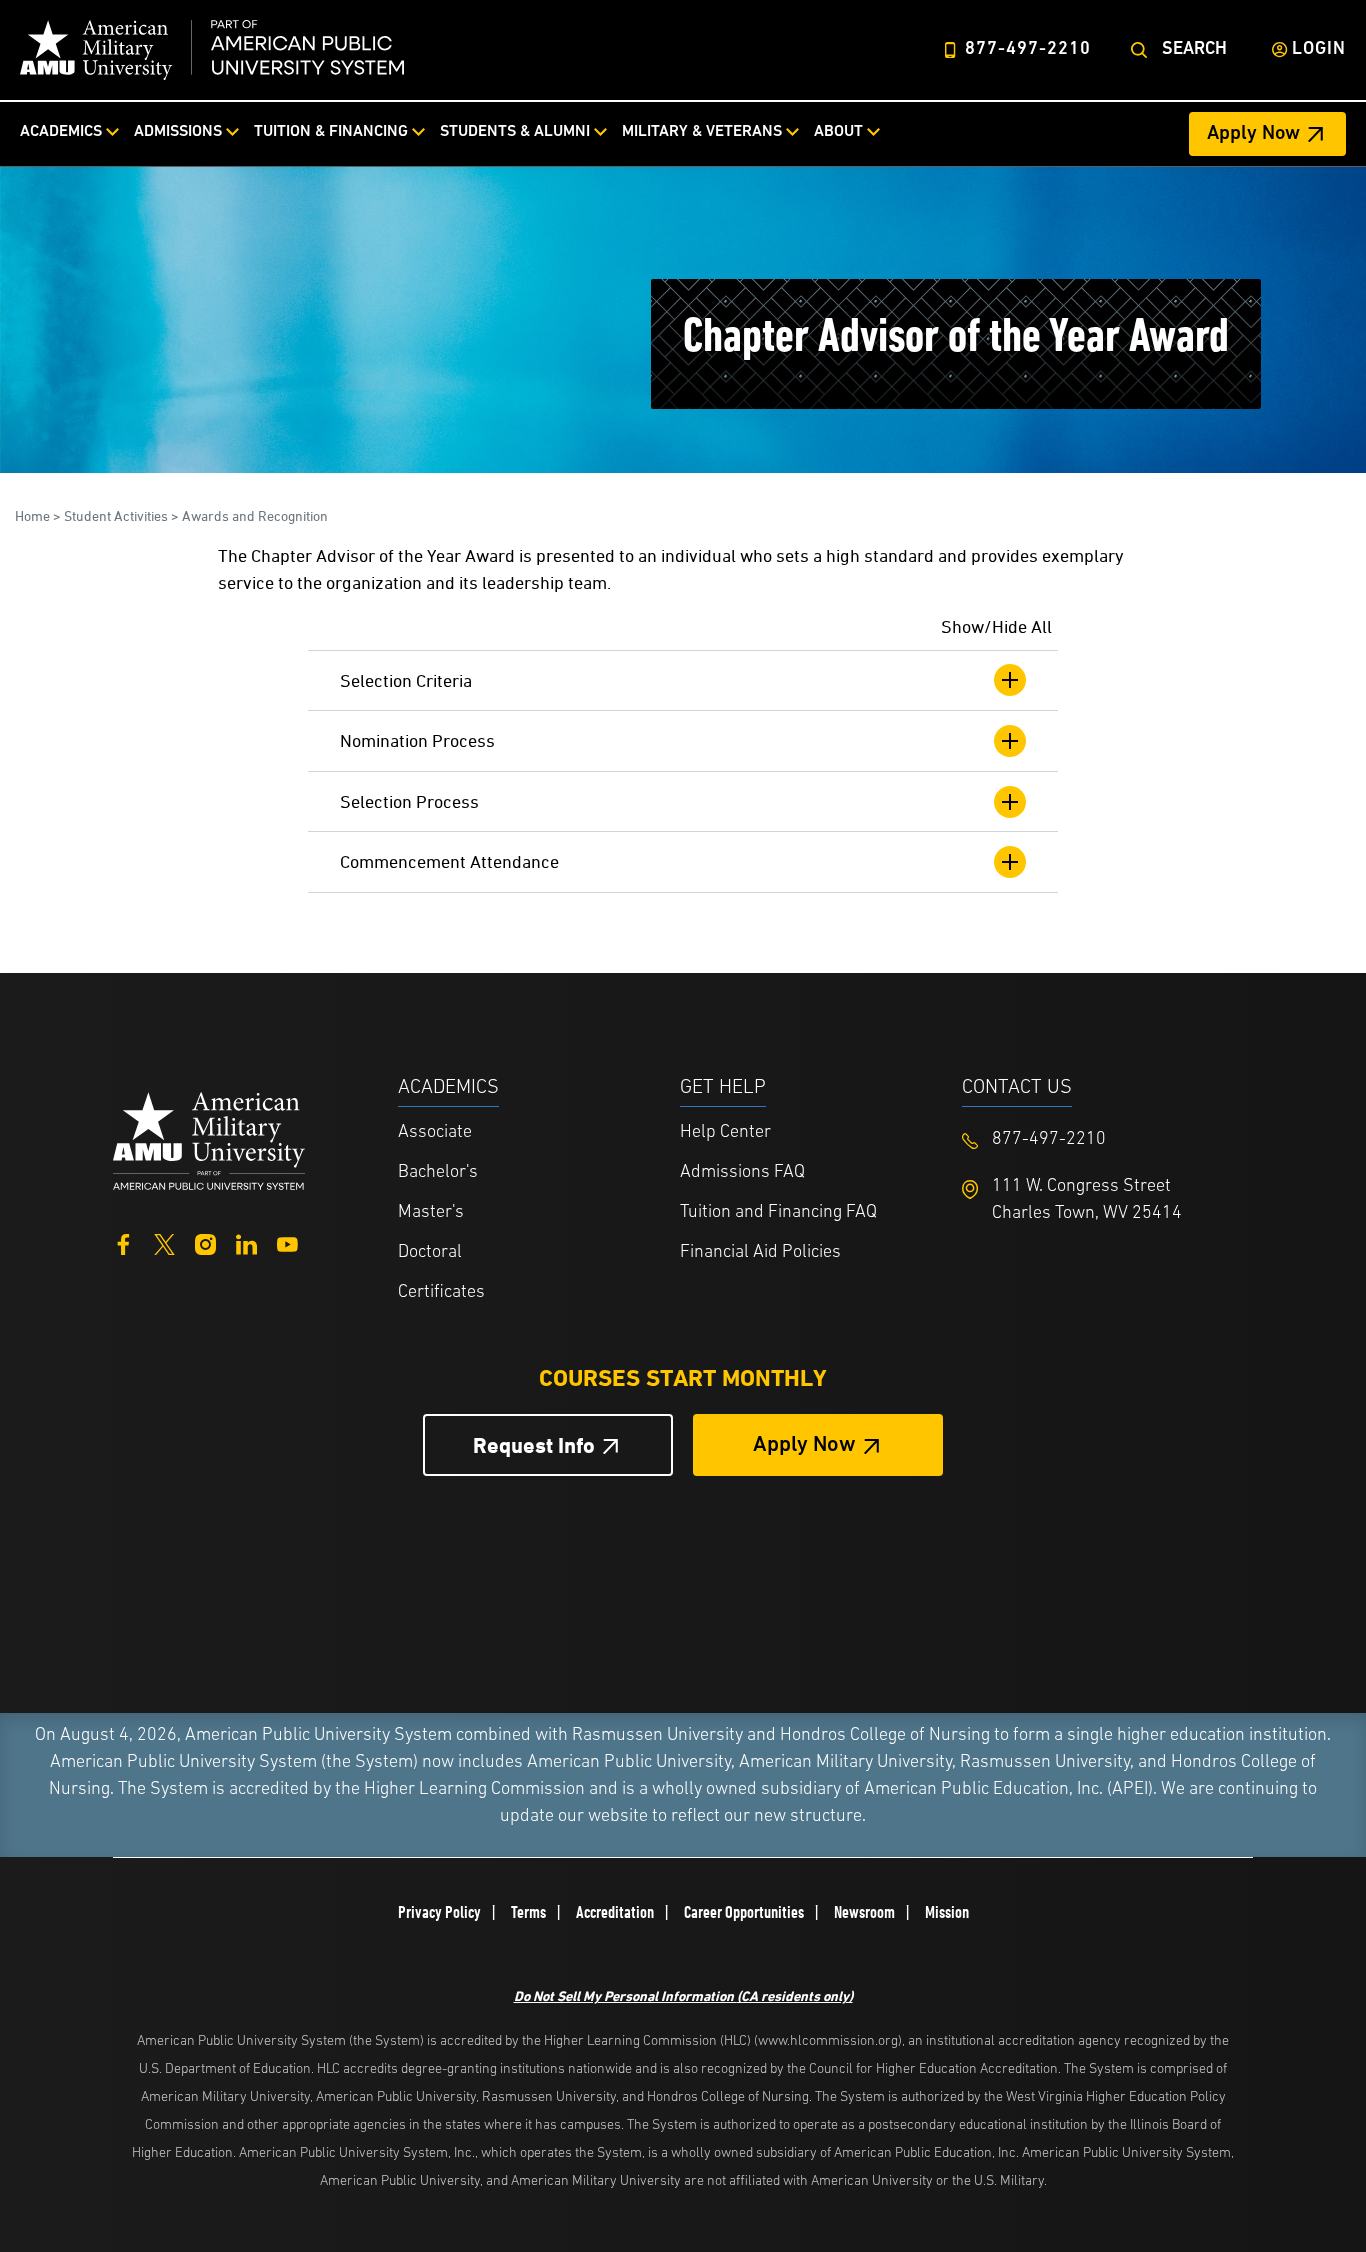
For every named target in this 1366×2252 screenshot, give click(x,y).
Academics (61, 132)
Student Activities (116, 515)
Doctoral (430, 1253)
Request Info (534, 1445)
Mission (947, 1912)
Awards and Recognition (255, 515)
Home (32, 515)
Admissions (178, 132)
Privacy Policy (439, 1912)
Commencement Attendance (449, 861)
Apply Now (1253, 134)
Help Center (725, 1133)
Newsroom (864, 1912)
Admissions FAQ (742, 1173)
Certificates (441, 1293)
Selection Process (409, 801)
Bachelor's (438, 1173)
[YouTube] (287, 1242)
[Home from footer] (209, 1138)
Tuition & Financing (331, 132)
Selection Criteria (406, 680)
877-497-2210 (1028, 50)
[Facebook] (123, 1242)
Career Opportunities (744, 1912)
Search (1194, 50)
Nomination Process (417, 740)
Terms (528, 1912)
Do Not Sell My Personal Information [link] (683, 1995)
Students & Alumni (515, 132)
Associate (435, 1133)
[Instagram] (205, 1242)
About (838, 132)
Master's (431, 1213)
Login (1319, 50)
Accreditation (615, 1912)
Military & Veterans (702, 132)
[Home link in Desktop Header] (212, 50)
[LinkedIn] (246, 1242)
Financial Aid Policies (760, 1253)
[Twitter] (164, 1242)
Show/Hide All (996, 626)
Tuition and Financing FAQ (778, 1213)
